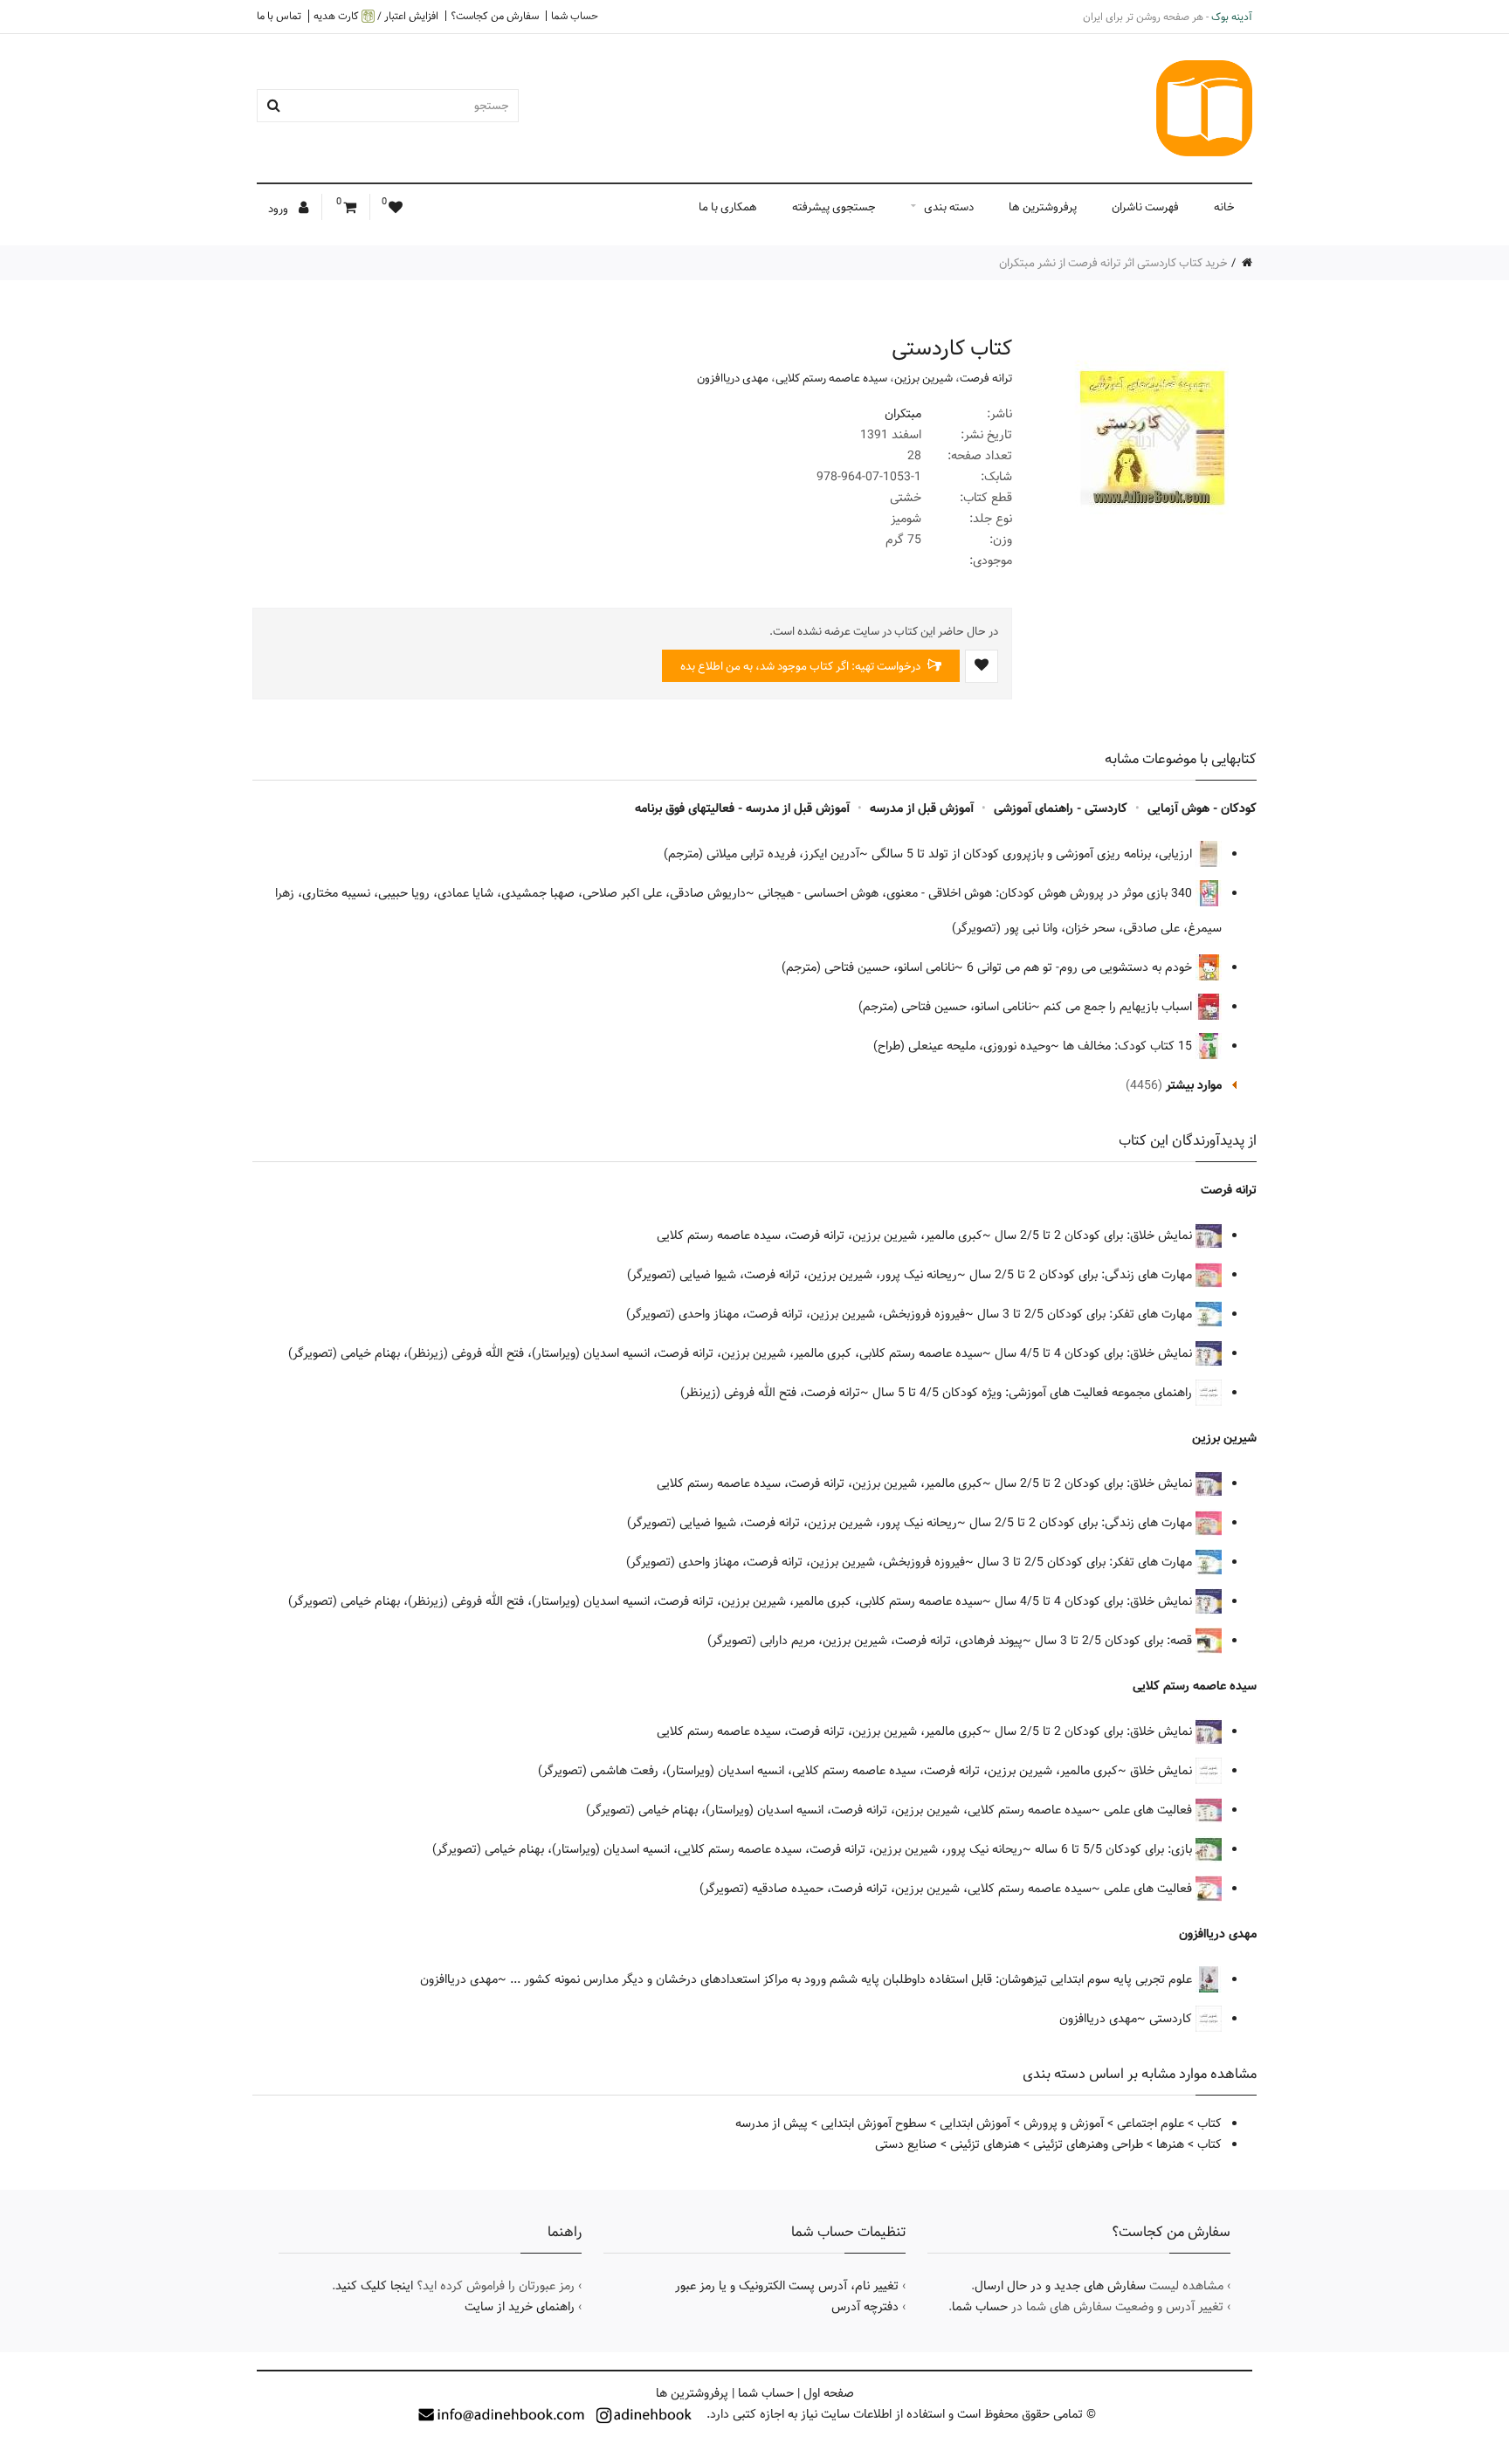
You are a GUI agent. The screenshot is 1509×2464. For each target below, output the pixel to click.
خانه (1224, 207)
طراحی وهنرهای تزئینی (1088, 2144)
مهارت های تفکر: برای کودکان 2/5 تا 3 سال (1086, 1314)
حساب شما (575, 16)
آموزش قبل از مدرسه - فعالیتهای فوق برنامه (742, 809)
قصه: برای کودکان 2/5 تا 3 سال (1115, 1641)
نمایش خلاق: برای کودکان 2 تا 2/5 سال (1095, 1235)
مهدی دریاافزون (733, 378)
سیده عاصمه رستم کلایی (831, 378)
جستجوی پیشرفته (834, 207)
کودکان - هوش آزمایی (1202, 809)
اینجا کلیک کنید (374, 2286)
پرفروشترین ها (1043, 207)
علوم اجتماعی (1151, 2123)
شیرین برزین (923, 378)
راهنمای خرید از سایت (520, 2307)
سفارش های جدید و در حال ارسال (1060, 2286)
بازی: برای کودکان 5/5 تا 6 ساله (1115, 1849)
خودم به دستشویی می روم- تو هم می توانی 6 (1081, 967)
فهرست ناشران (1145, 207)
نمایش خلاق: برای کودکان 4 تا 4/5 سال (1095, 1353)
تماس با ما (279, 16)
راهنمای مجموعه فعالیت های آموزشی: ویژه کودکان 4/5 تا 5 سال (1034, 1393)
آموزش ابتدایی (975, 2123)
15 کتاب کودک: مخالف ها (1129, 1046)
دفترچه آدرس (865, 2307)
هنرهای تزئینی (985, 2144)
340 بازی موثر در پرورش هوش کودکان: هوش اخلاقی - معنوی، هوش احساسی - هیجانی (977, 893)
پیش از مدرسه (772, 2123)
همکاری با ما (728, 207)
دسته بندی (949, 207)
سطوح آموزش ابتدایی (874, 2123)
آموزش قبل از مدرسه (922, 809)
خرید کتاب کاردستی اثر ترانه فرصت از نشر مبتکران (1113, 263)
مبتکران (903, 414)
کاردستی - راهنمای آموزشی (1061, 809)
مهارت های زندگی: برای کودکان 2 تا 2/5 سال (1082, 1275)
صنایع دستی (906, 2144)
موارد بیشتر (1194, 1085)
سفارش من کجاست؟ (495, 16)
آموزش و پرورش (1064, 2123)
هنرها (1170, 2144)
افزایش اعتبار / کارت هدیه (376, 16)
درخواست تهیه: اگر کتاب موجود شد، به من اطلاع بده (802, 666)
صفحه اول (829, 2393)
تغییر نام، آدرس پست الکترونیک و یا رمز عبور (787, 2286)
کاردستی (1172, 2019)
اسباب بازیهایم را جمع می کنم (1120, 1007)
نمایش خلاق (1163, 1771)
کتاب (1209, 2123)
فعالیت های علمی (1150, 1810)
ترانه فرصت (986, 378)
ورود (279, 209)
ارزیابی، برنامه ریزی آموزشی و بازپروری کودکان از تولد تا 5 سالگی (1034, 854)
